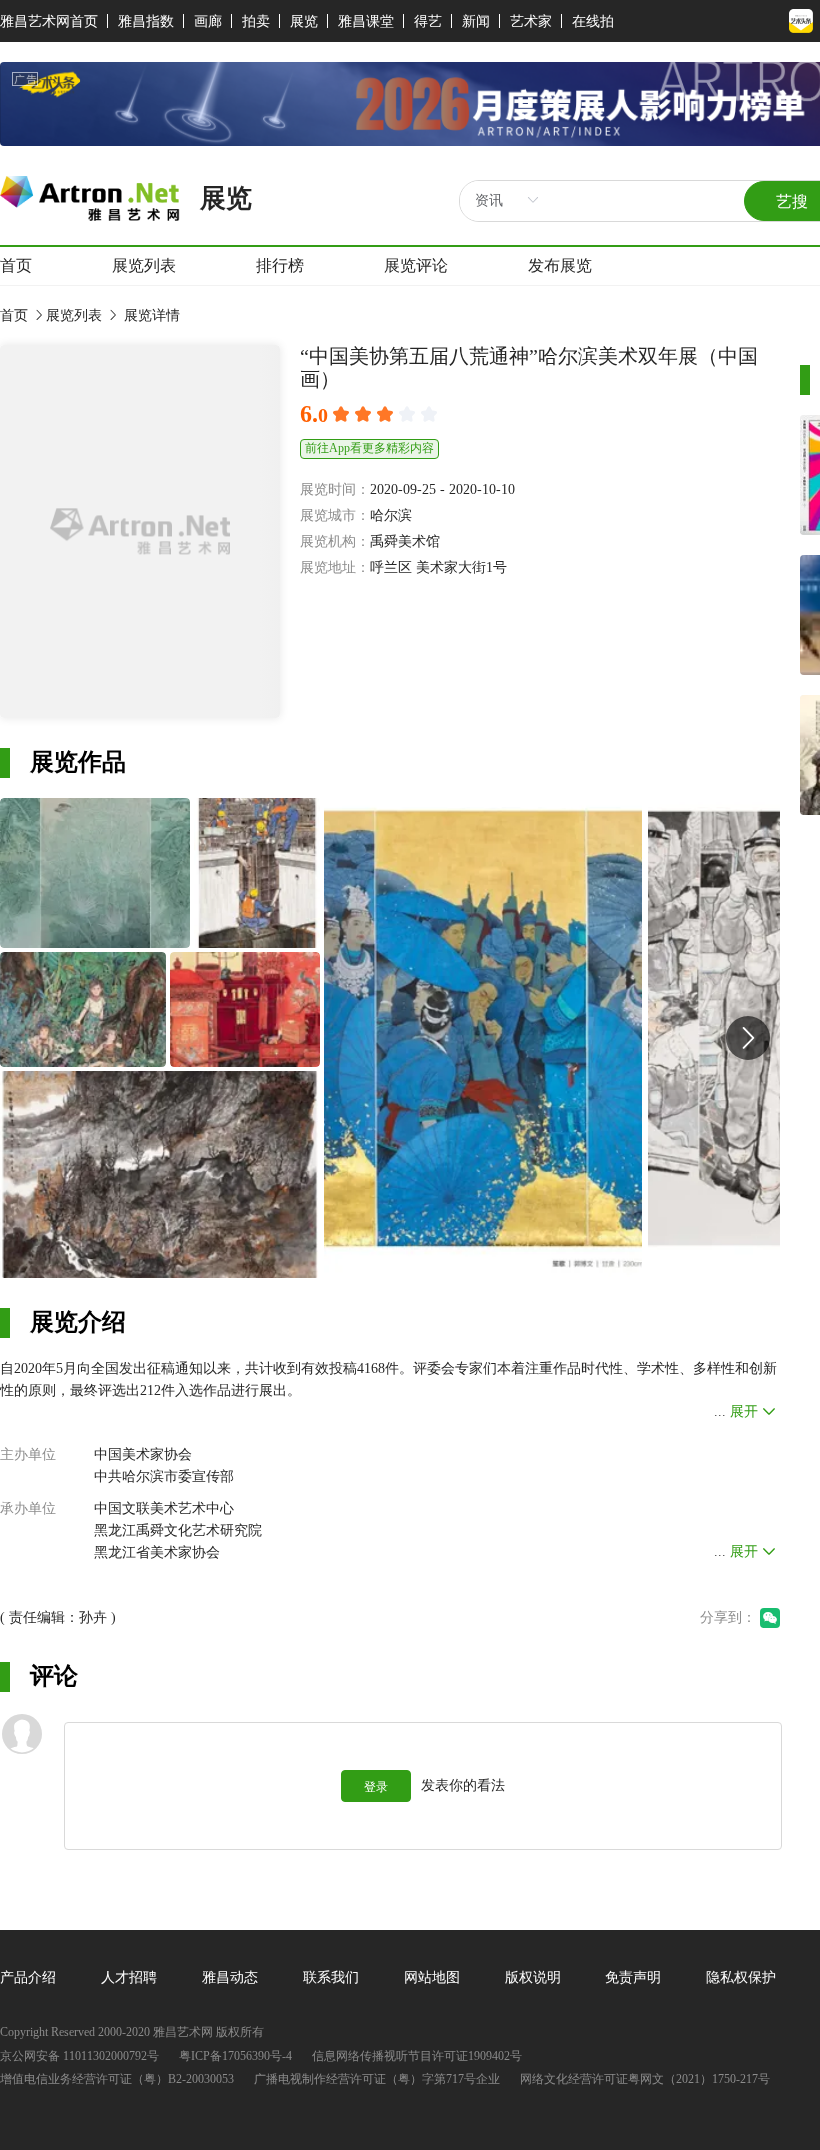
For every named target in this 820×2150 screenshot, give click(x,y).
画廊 (208, 21)
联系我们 (331, 1977)
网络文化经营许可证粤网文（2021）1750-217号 (645, 2079)
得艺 (428, 21)
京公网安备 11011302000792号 (79, 2056)
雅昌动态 (230, 1977)
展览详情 (150, 315)
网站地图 (432, 1977)
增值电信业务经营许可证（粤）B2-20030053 (117, 2079)
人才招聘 (129, 1977)
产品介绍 (28, 1977)
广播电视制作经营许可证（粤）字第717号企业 (377, 2079)
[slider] (388, 415)
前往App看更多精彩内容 (369, 448)
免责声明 (633, 1977)
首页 (16, 265)
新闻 (476, 21)
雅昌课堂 (366, 21)
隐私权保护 (741, 1977)
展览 (304, 21)
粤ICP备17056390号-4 (235, 2056)
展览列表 (144, 265)
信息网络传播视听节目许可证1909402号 (417, 2056)
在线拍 (593, 21)
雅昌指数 (146, 21)
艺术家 (531, 21)
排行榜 (280, 265)
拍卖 (256, 21)
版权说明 (533, 1977)
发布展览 (560, 265)
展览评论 (416, 265)
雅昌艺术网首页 (49, 21)
